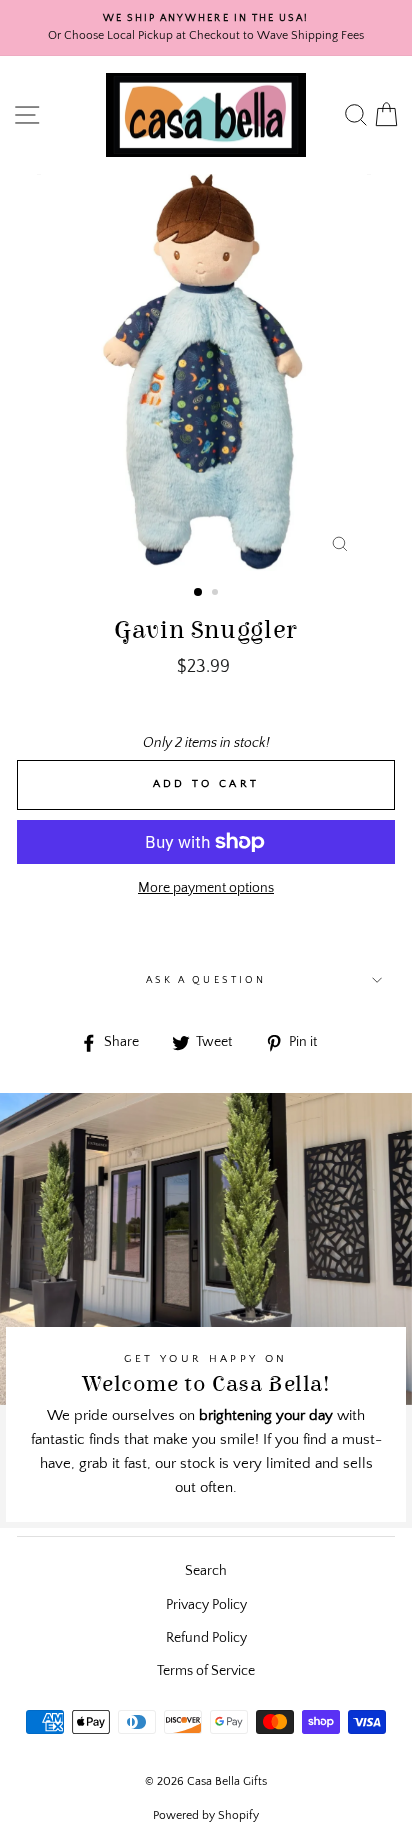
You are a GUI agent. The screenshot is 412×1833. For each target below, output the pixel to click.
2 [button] (217, 594)
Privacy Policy (206, 1605)
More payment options (206, 888)
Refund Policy (206, 1638)
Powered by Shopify (206, 1815)
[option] (206, 28)
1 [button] (199, 593)
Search (206, 1571)
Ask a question (206, 980)
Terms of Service (206, 1671)
